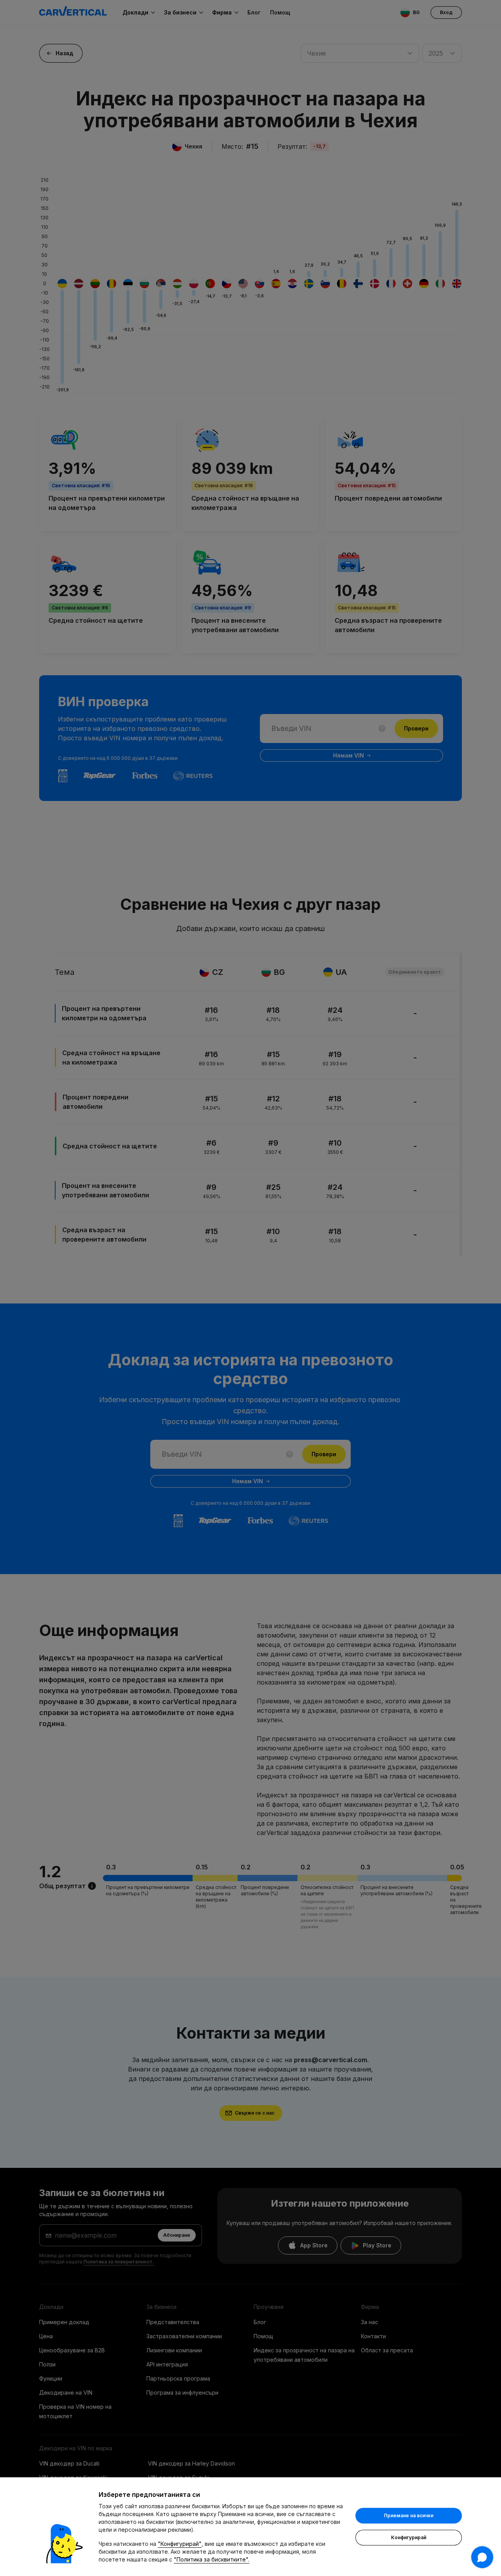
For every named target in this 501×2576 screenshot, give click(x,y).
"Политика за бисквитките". (212, 2559)
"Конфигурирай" (180, 2544)
